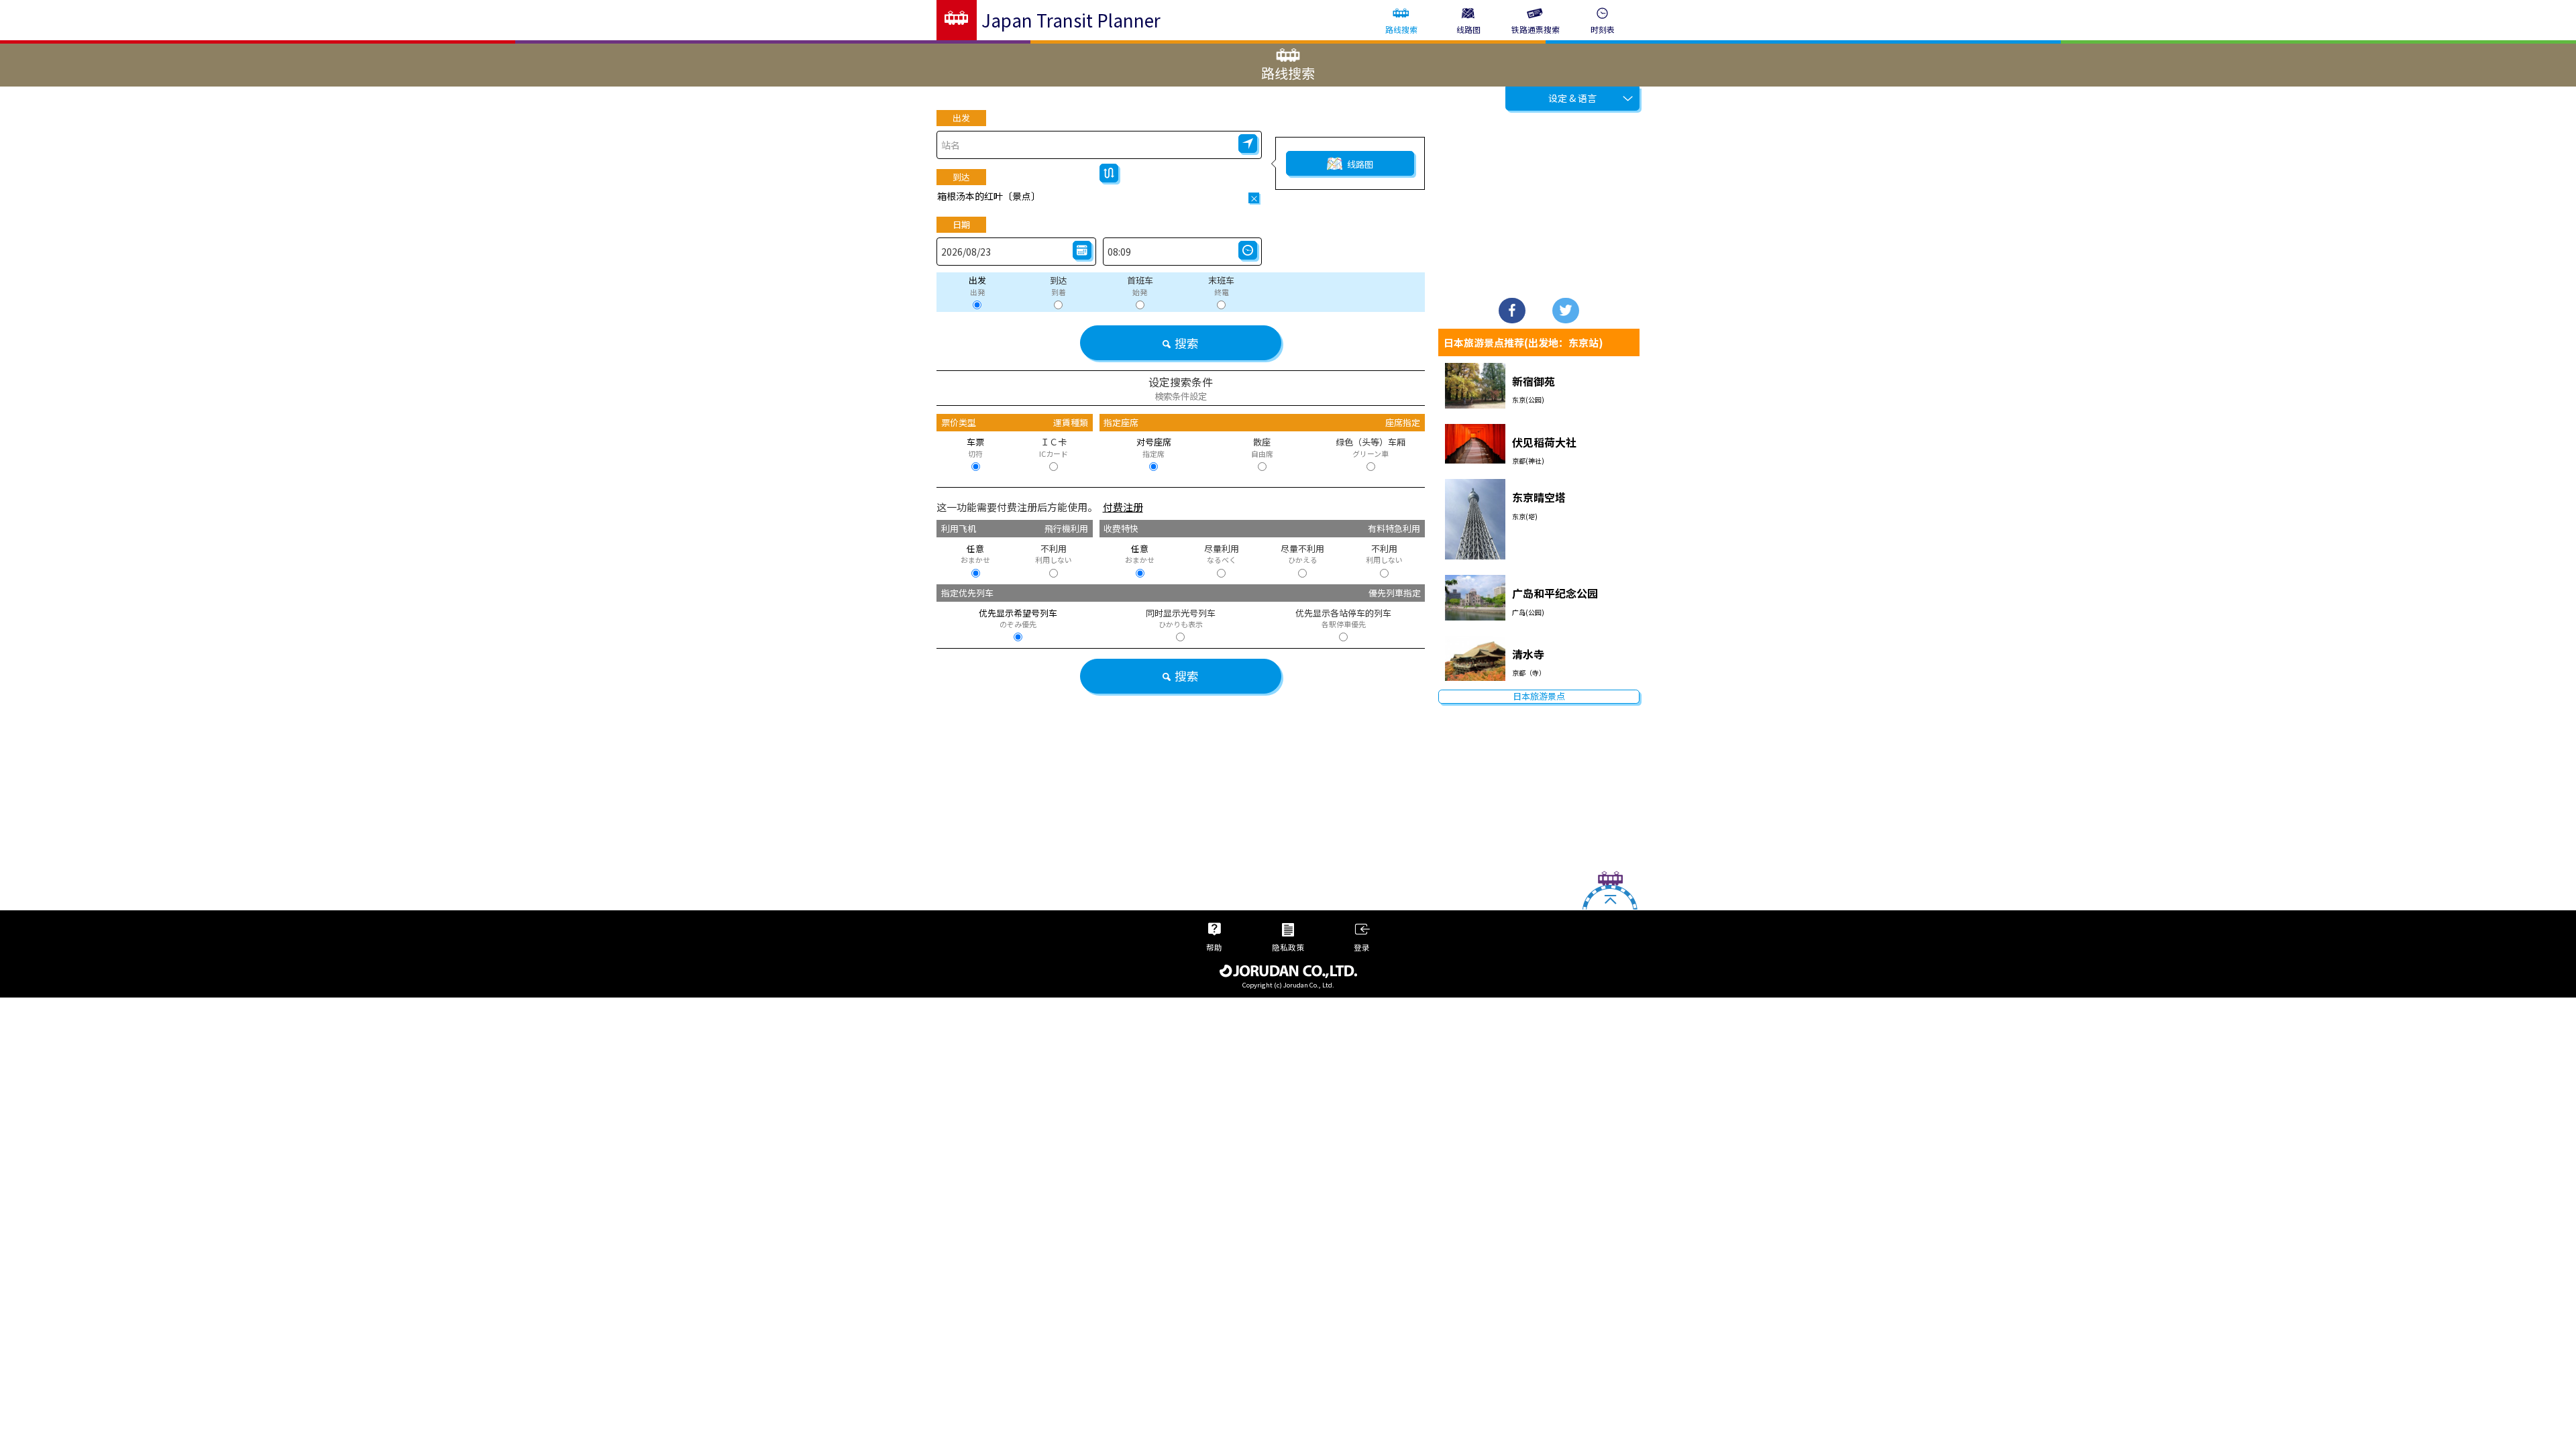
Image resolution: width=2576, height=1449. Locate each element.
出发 (961, 118)
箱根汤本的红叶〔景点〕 (989, 196)
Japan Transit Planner (1071, 20)
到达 (961, 177)
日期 (961, 224)
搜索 (1187, 343)
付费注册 (1123, 507)
